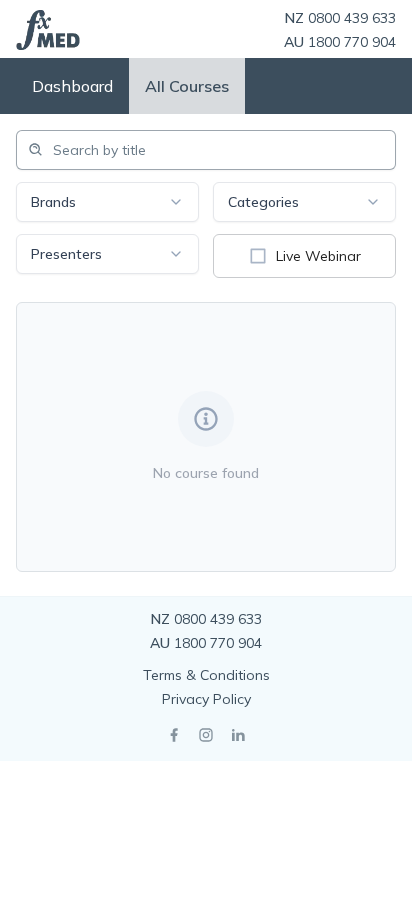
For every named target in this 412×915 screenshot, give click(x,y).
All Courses (187, 86)
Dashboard (72, 86)
